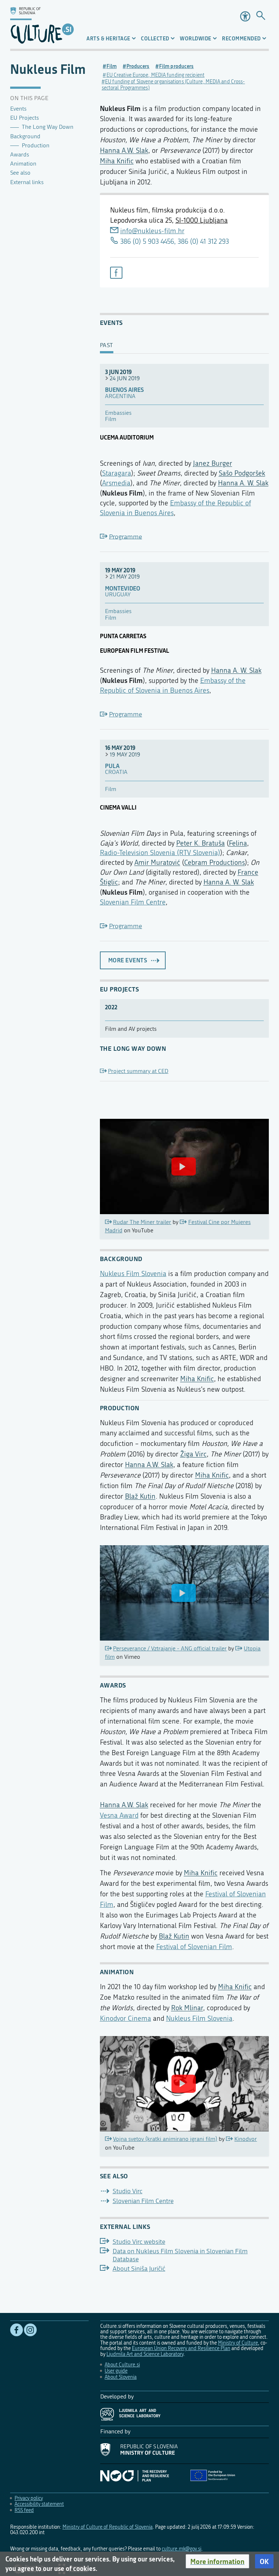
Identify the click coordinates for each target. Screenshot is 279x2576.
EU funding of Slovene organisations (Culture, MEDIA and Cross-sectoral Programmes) (173, 85)
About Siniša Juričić (139, 2269)
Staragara (117, 473)
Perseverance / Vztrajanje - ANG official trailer (170, 1649)
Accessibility (245, 16)
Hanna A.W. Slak (124, 150)
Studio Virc (128, 2191)
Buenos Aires (124, 390)
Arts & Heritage (108, 38)
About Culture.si (122, 2365)
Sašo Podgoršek (242, 473)
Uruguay (118, 595)
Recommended (241, 38)
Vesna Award (119, 1815)
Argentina (120, 396)
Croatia (116, 772)
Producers (138, 66)
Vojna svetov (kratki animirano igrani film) (165, 2139)
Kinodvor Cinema (126, 2018)
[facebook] (116, 273)
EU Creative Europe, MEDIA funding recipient (155, 75)
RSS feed (24, 2510)
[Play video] (184, 1166)
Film (112, 66)
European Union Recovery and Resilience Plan (181, 2348)
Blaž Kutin (140, 1496)
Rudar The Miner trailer (142, 1222)
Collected (155, 38)
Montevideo (123, 589)
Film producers (176, 66)
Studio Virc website (139, 2242)
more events (128, 960)
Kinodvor (246, 2139)
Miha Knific (117, 161)
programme (126, 536)
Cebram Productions (215, 862)
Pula (112, 766)
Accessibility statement (39, 2504)
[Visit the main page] (42, 24)
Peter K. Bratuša (201, 843)
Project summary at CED (138, 1071)
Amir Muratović (157, 862)
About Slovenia (121, 2377)
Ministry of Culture (238, 2343)
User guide (116, 2371)
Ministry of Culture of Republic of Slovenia (108, 2527)
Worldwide (196, 38)
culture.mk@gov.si (181, 2549)
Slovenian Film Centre (133, 902)
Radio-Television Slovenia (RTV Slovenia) (160, 853)
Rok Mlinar (187, 2008)
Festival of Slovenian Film (194, 1947)
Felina (238, 843)
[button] (217, 2561)
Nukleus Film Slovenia (133, 1274)
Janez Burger (213, 463)
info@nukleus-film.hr (152, 231)
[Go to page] (261, 16)
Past (107, 346)
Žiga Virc (193, 1454)
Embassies (118, 413)
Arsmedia (116, 483)
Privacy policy (29, 2498)
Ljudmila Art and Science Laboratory (145, 2354)
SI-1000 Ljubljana (202, 220)
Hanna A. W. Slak (243, 483)
